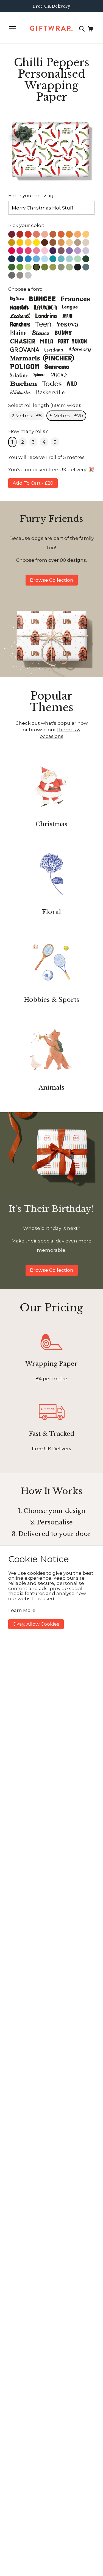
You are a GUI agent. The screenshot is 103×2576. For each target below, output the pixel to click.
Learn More (22, 1610)
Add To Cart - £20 (33, 483)
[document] (51, 1592)
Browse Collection (52, 580)
